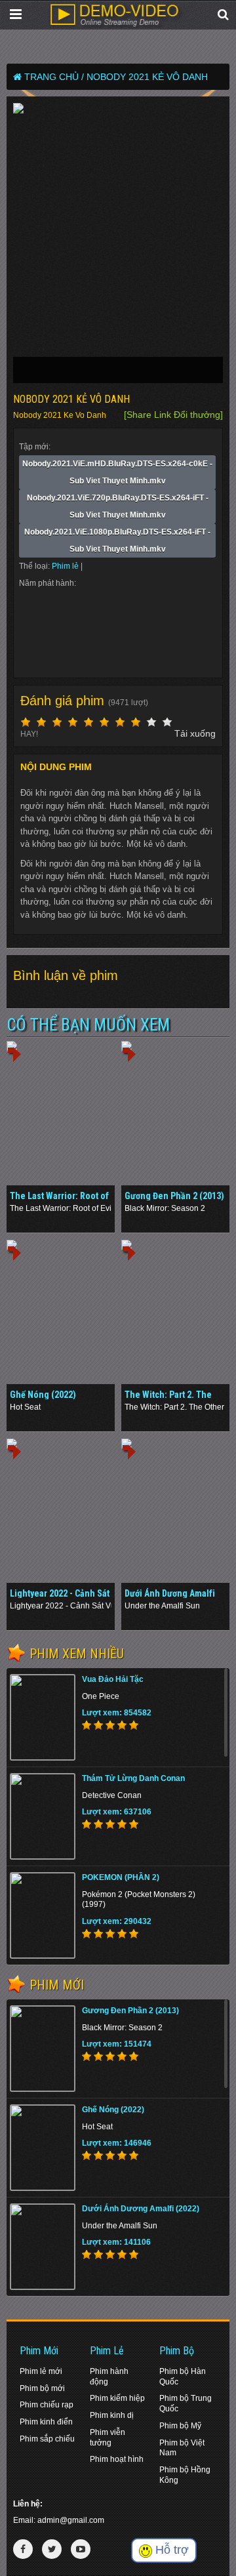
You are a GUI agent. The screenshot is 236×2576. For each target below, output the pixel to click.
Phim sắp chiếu (47, 2439)
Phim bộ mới (42, 2388)
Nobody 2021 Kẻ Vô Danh (147, 77)
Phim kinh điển (46, 2422)
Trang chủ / (54, 77)
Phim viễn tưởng (108, 2438)
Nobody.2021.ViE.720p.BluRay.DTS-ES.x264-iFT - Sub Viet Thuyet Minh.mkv (118, 506)
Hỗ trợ (170, 2550)
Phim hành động (109, 2377)
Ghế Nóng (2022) (43, 1395)
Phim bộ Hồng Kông (185, 2475)
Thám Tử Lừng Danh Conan (133, 1778)
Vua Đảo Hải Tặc (113, 1679)
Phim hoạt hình (117, 2459)
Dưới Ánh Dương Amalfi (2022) (141, 2209)
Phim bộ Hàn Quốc (183, 2377)
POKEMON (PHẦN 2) (121, 1877)
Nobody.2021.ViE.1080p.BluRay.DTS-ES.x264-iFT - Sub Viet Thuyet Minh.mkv (117, 541)
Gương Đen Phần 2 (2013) (174, 1196)
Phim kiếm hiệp (117, 2398)
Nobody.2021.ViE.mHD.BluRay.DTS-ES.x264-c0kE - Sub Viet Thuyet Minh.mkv (117, 472)
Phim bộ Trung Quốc (186, 2403)
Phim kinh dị (112, 2415)
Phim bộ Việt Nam (182, 2448)
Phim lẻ (66, 566)
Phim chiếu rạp (47, 2405)
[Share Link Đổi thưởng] (173, 415)
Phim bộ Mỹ (180, 2426)
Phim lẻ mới (41, 2371)
